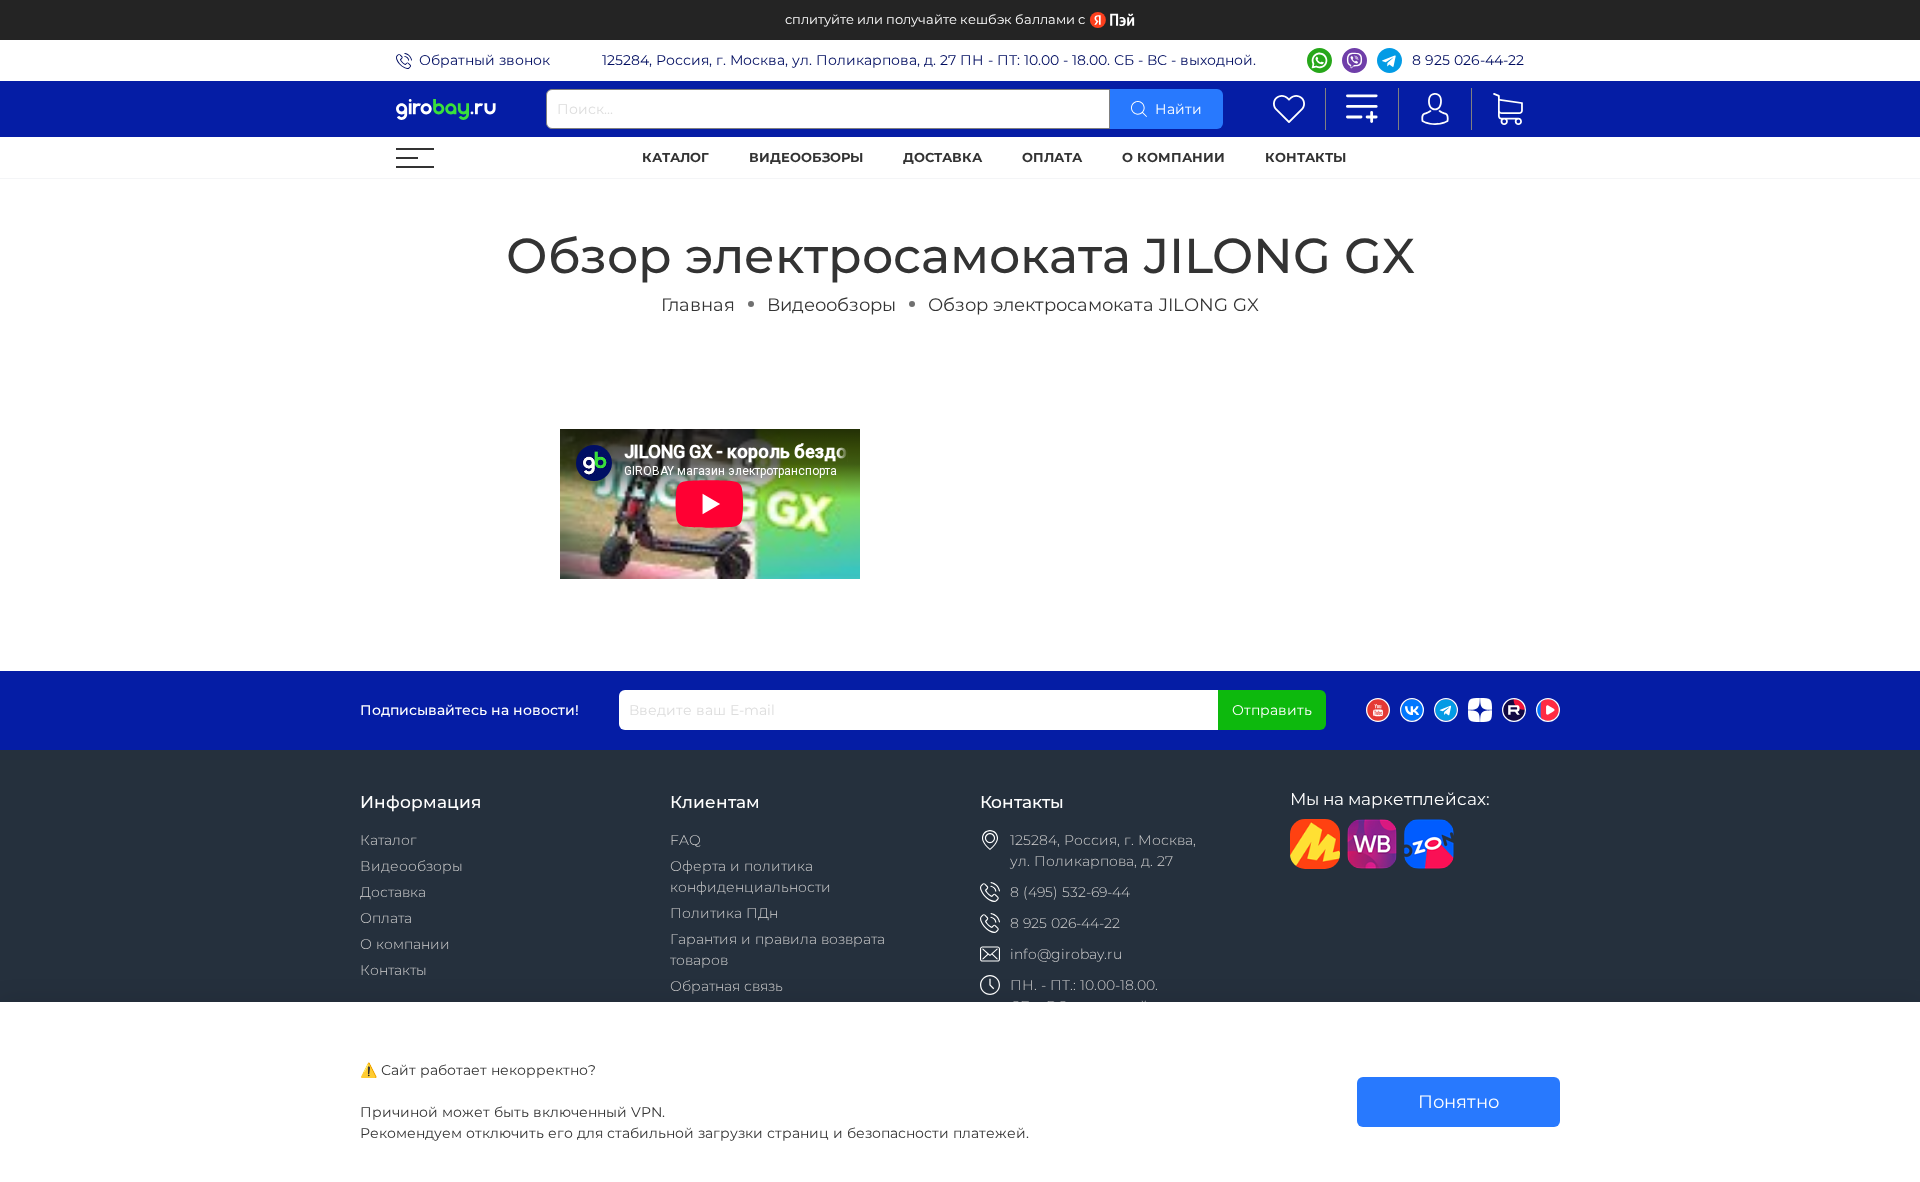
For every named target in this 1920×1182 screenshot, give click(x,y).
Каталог (675, 157)
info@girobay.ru (1066, 954)
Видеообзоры (806, 157)
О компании (1173, 157)
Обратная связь (726, 986)
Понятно (1458, 1101)
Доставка (942, 157)
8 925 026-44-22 (1468, 60)
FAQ (685, 840)
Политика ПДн (724, 913)
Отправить (1272, 710)
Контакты (1305, 157)
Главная (698, 304)
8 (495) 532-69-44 (1070, 892)
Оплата (1052, 157)
